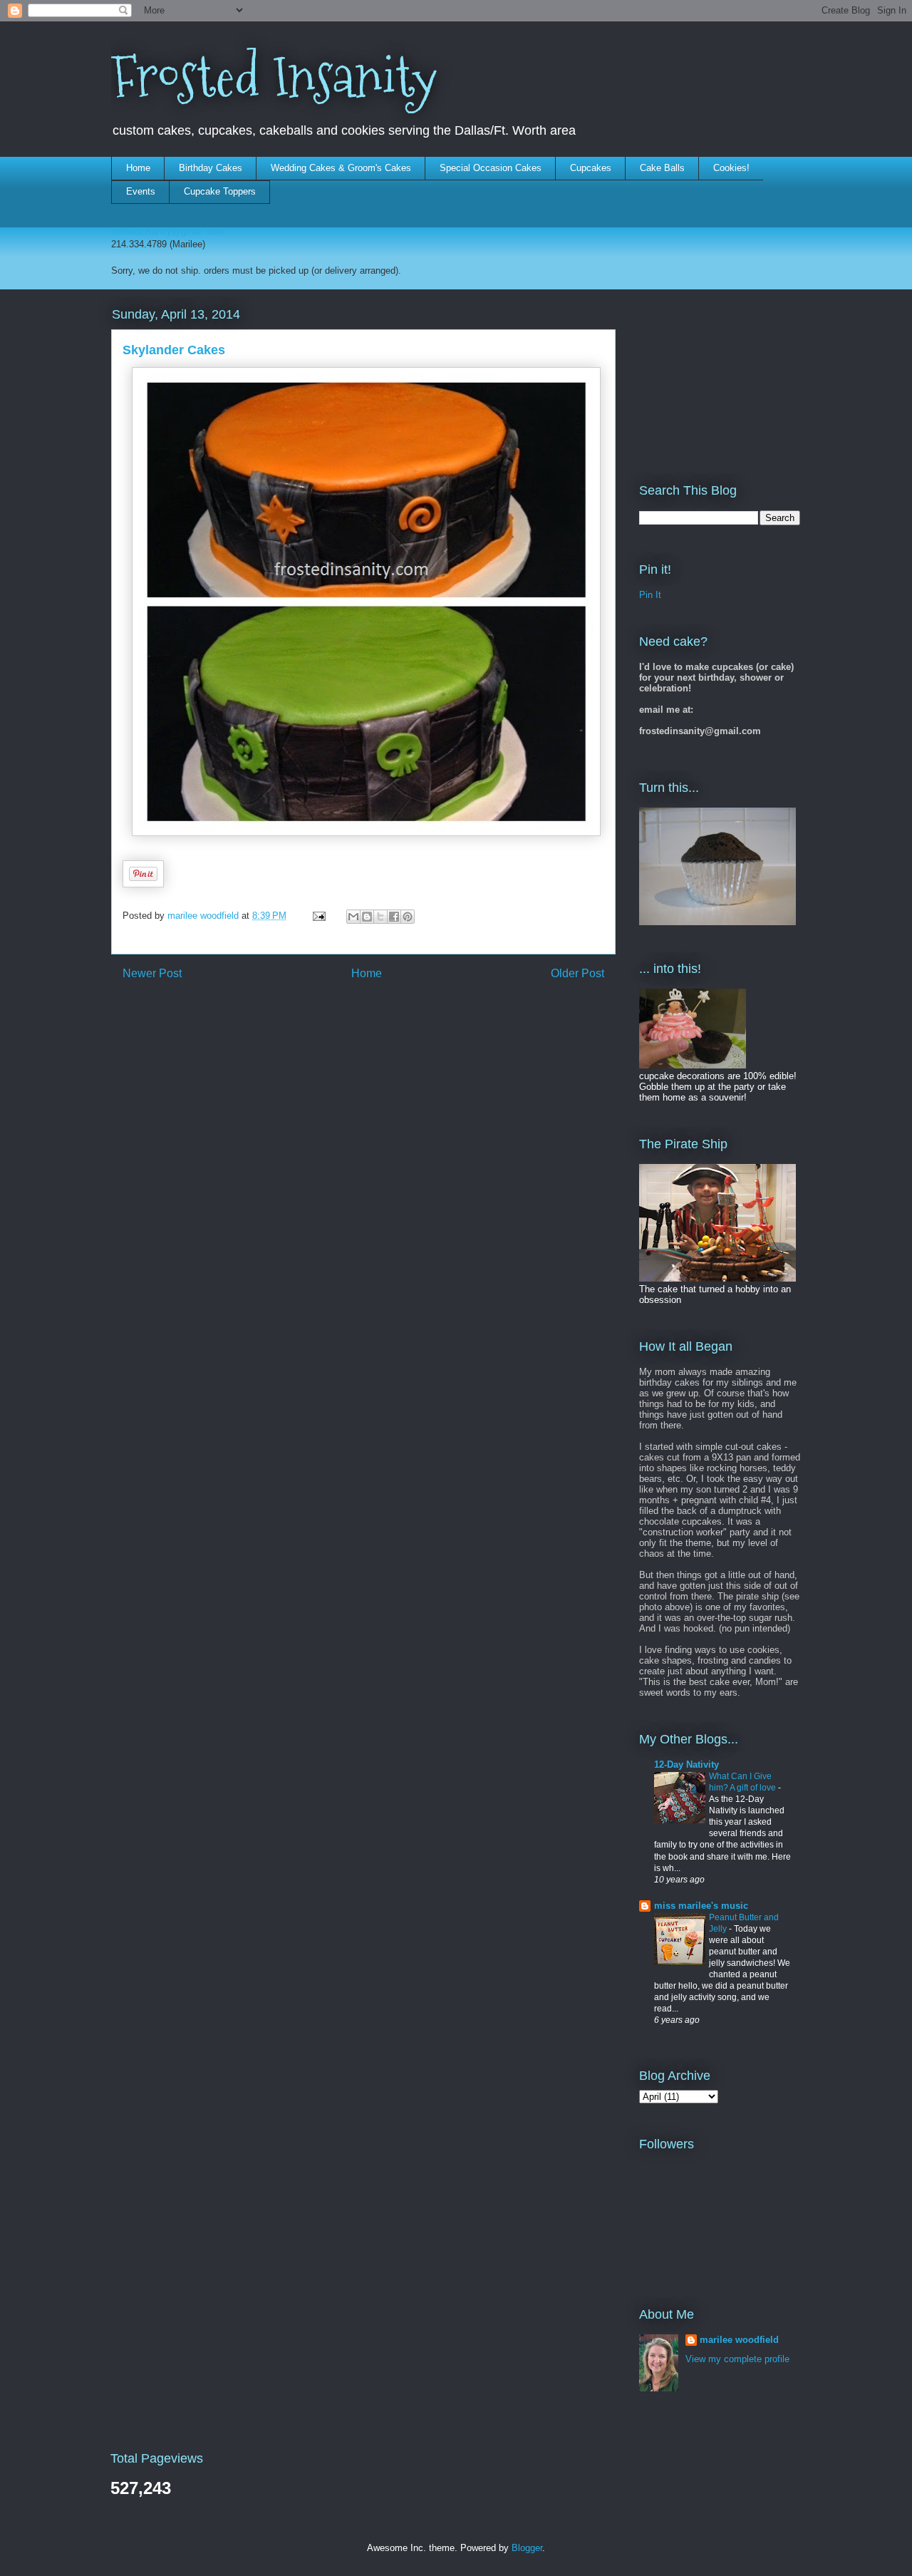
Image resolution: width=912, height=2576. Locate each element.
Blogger (527, 2548)
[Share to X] (380, 917)
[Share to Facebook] (394, 917)
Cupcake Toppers (220, 191)
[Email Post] (318, 916)
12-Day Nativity (686, 1764)
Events (141, 191)
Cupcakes (591, 168)
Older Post (577, 973)
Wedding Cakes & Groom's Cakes (341, 168)
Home (138, 168)
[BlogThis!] (367, 917)
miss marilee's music (701, 1906)
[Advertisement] (710, 376)
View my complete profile (737, 2359)
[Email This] (353, 917)
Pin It (650, 595)
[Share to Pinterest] (408, 917)
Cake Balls (662, 168)
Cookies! (731, 168)
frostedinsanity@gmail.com (167, 231)
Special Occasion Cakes (491, 168)
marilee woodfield (739, 2340)
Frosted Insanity (274, 77)
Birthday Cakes (211, 168)
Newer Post (152, 973)
